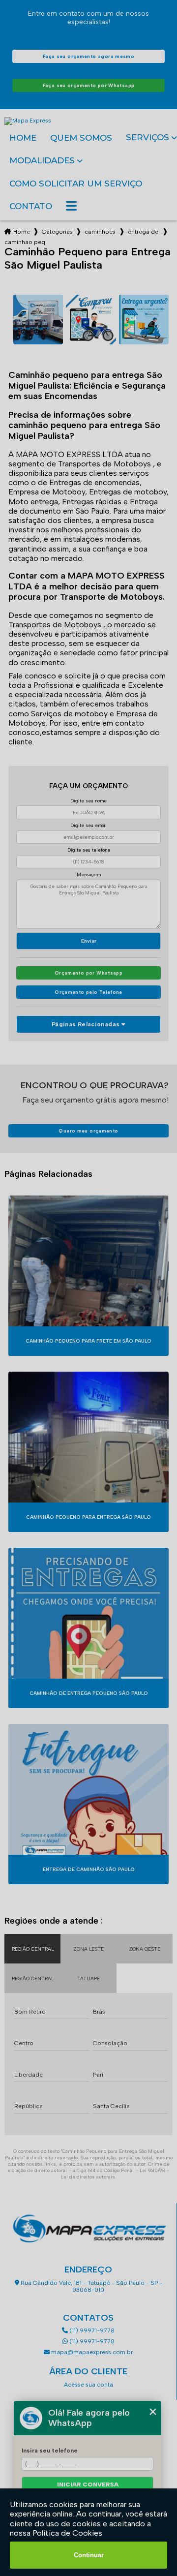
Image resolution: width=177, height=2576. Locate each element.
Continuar (89, 2555)
